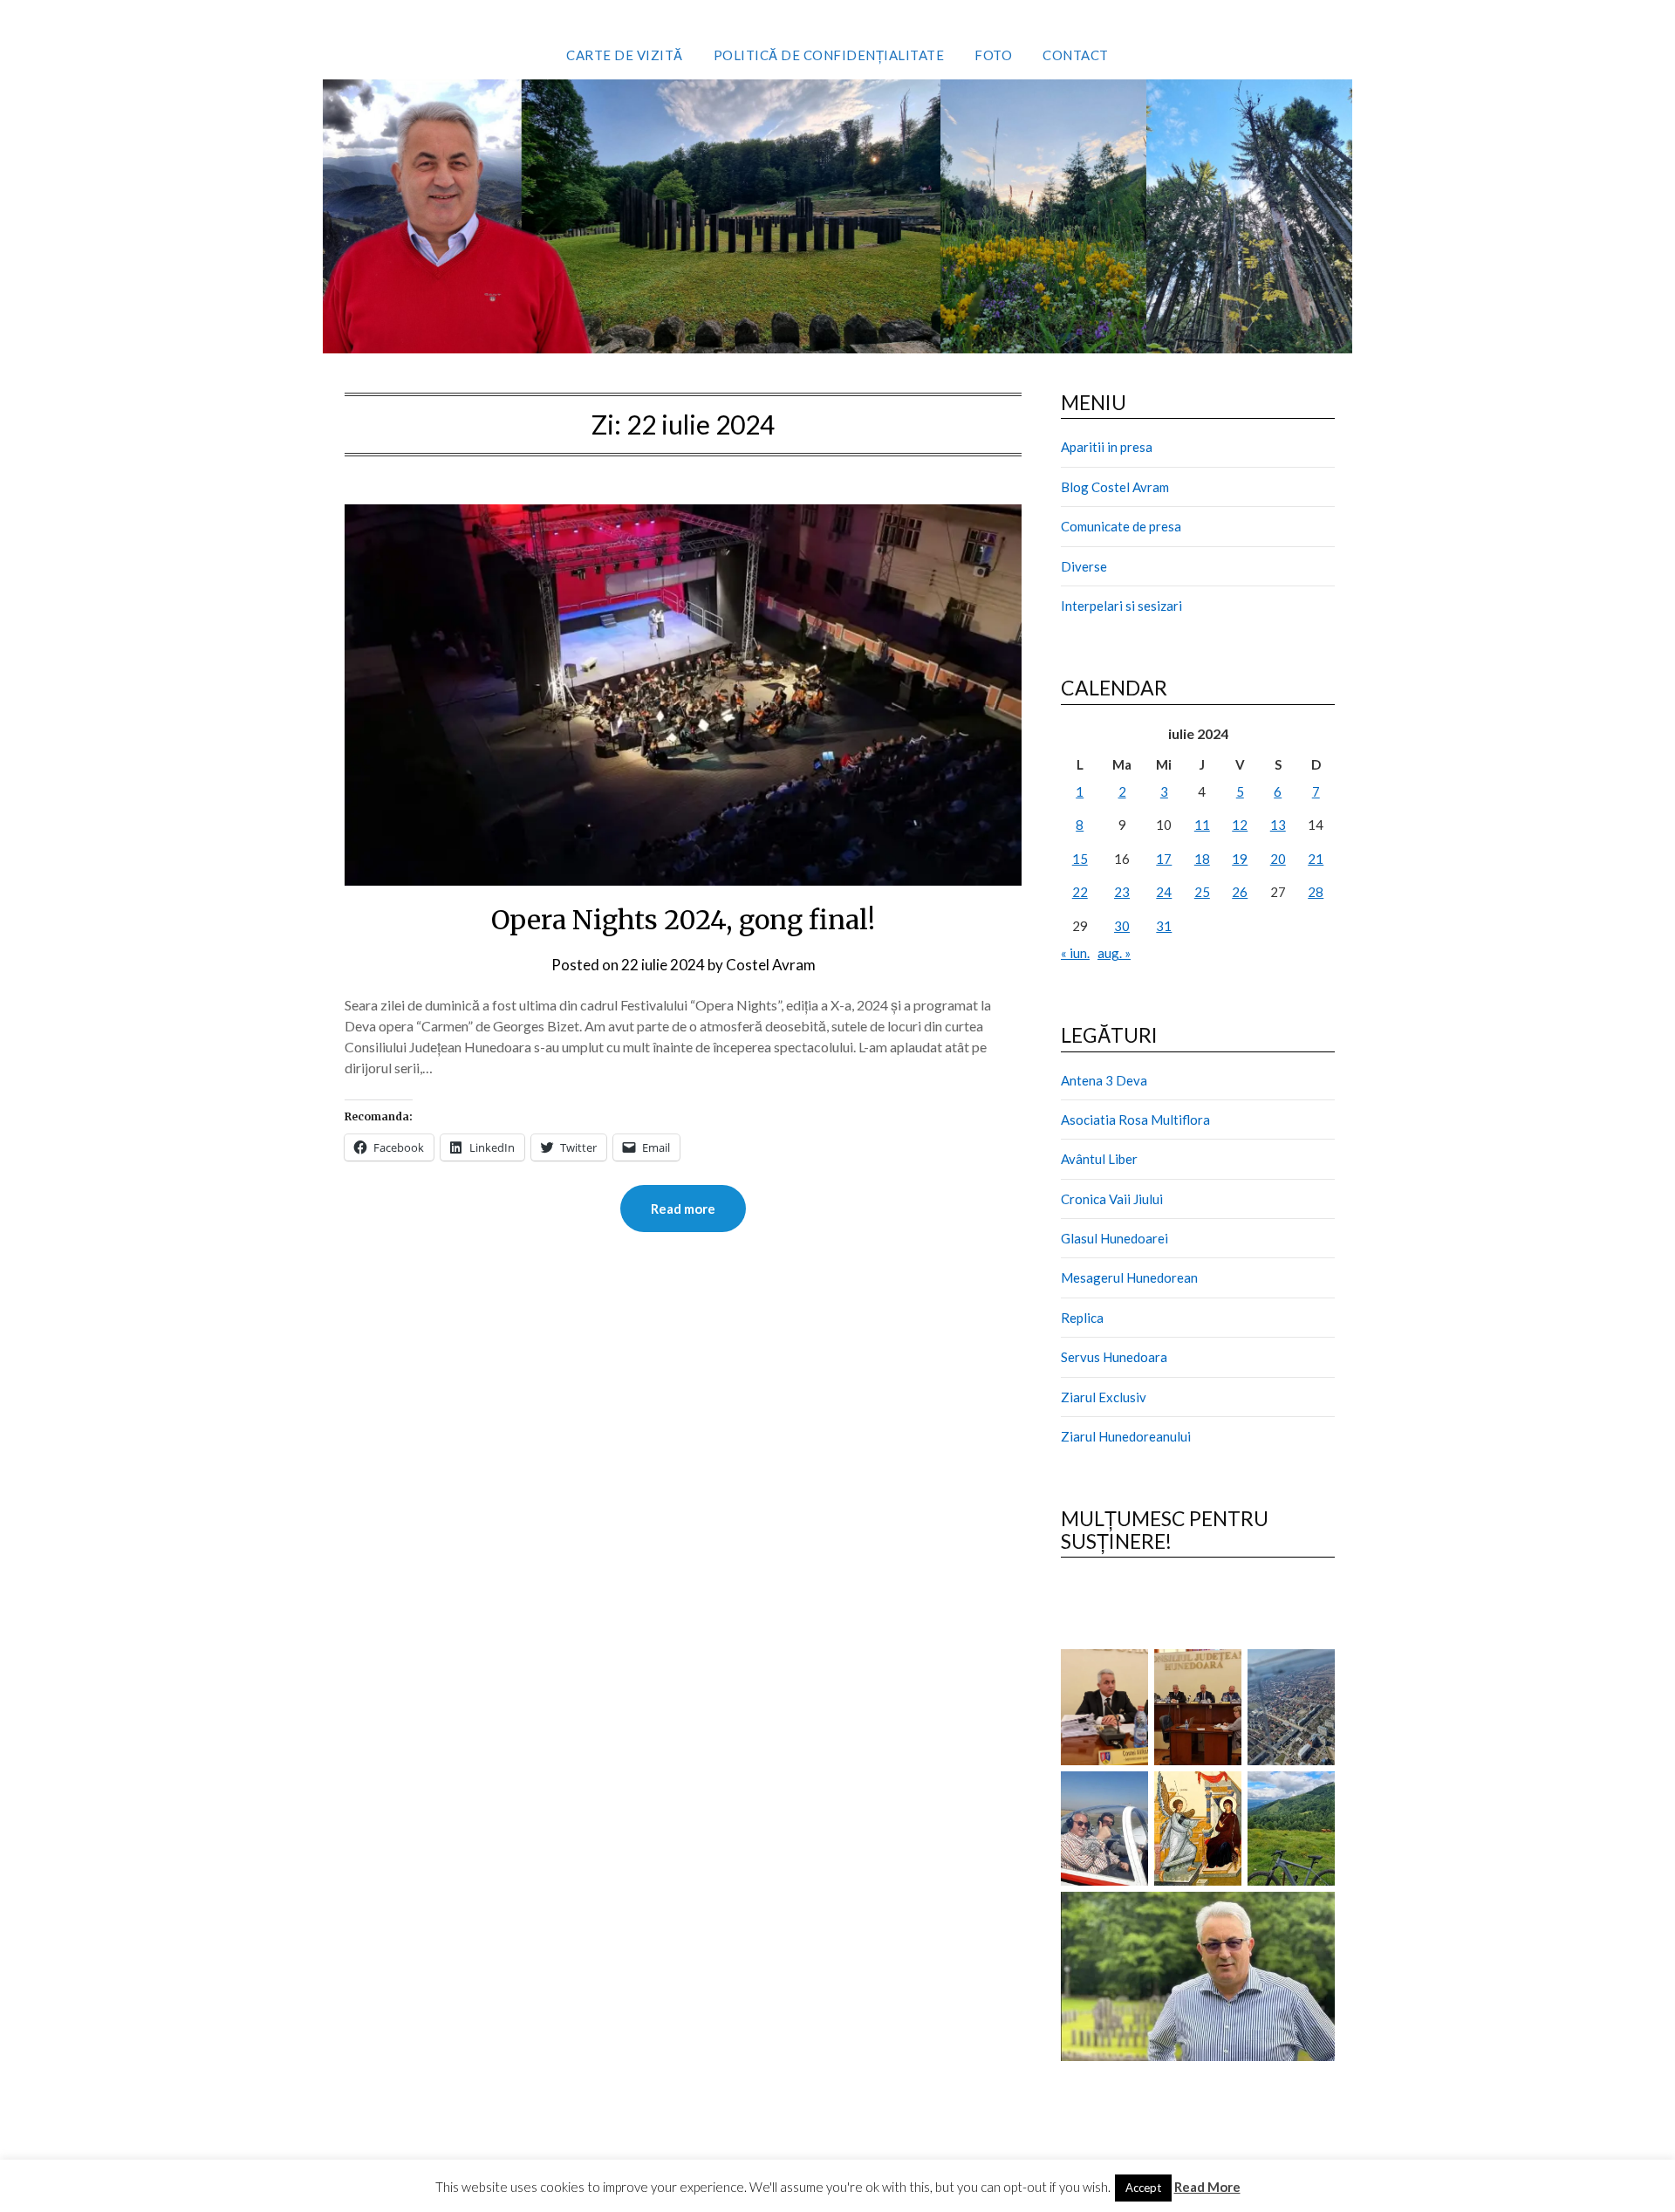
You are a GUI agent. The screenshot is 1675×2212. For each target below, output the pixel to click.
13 (1278, 825)
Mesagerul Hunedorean (1129, 1277)
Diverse (1084, 566)
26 (1240, 892)
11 (1202, 825)
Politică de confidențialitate (829, 55)
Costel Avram (771, 965)
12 (1240, 825)
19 (1240, 859)
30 (1122, 926)
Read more (683, 1209)
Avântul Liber (1099, 1159)
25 (1202, 892)
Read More (1207, 2187)
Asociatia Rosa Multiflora (1135, 1120)
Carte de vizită (625, 55)
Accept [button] (1143, 2188)
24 (1164, 892)
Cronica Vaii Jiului (1112, 1199)
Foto (993, 55)
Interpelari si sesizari (1121, 606)
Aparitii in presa (1107, 447)
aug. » (1114, 953)
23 (1122, 892)
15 (1080, 859)
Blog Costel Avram (1115, 487)
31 (1164, 926)
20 (1278, 859)
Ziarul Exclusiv (1104, 1397)
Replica (1082, 1318)
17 (1164, 859)
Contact (1076, 55)
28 (1316, 892)
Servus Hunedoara (1114, 1357)
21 (1316, 859)
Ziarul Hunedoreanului (1126, 1436)
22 (1080, 892)
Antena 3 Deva (1104, 1080)
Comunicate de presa (1121, 526)
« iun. (1075, 953)
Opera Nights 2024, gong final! (683, 920)
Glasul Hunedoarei (1114, 1238)
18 (1202, 859)
